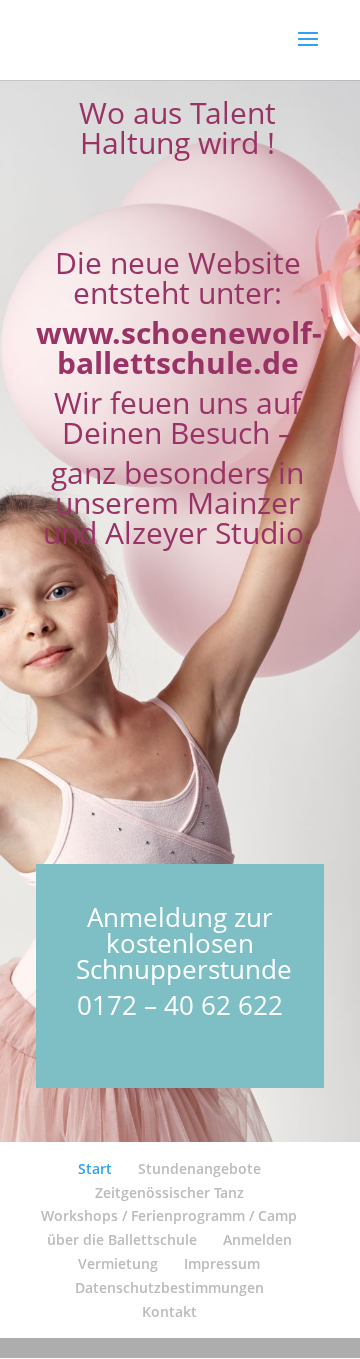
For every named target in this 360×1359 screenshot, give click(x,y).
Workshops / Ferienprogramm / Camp (169, 1215)
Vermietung (118, 1263)
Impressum (222, 1263)
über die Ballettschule (122, 1239)
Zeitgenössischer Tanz (169, 1192)
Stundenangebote (199, 1168)
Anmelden (257, 1239)
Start (95, 1168)
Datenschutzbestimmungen (169, 1287)
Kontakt (169, 1311)
